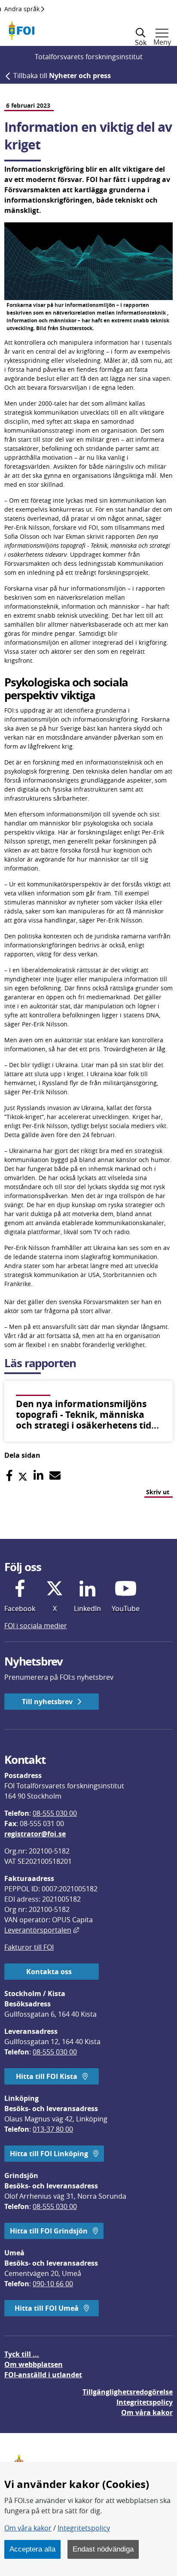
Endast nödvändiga (103, 2549)
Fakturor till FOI (29, 1947)
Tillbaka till (62, 76)
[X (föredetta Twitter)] (23, 1476)
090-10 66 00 (53, 2284)
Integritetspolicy (84, 2528)
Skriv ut (158, 1492)
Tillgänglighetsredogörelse (128, 2392)
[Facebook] (9, 1476)
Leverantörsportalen (42, 1930)
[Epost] (55, 1476)
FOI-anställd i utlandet (43, 2375)
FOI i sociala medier (36, 1626)
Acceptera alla (32, 2549)
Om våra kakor (28, 2528)
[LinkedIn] (38, 1476)
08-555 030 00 (55, 1813)
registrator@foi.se (35, 1834)
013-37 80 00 (53, 2129)
